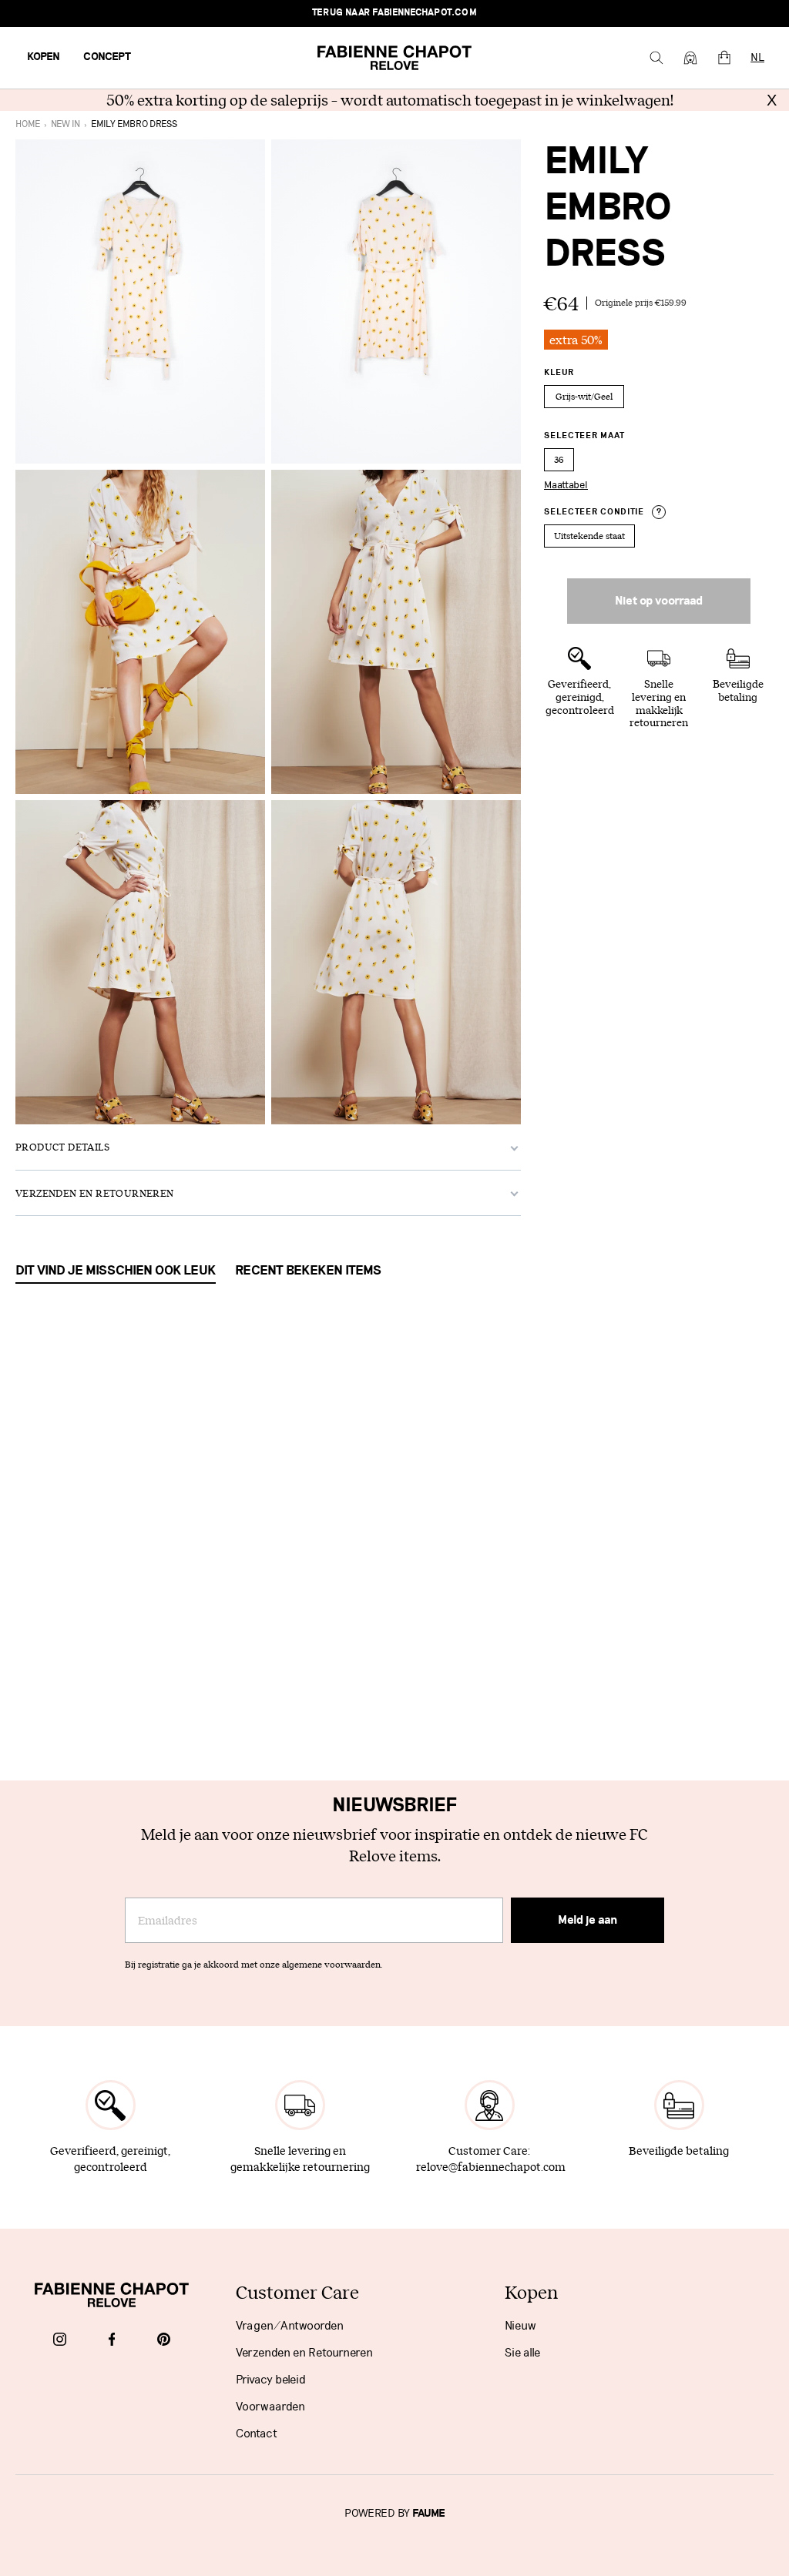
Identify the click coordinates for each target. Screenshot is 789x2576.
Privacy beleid (271, 2380)
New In (65, 124)
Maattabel (566, 485)
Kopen (44, 57)
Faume (429, 2514)
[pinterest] (164, 2340)
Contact (257, 2434)
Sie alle (522, 2353)
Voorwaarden (270, 2407)
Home (28, 124)
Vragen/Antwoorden (290, 2326)
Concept (107, 57)
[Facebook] (112, 2340)
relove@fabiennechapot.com (491, 2167)
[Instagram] (60, 2340)
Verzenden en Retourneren (304, 2353)
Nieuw (520, 2326)
